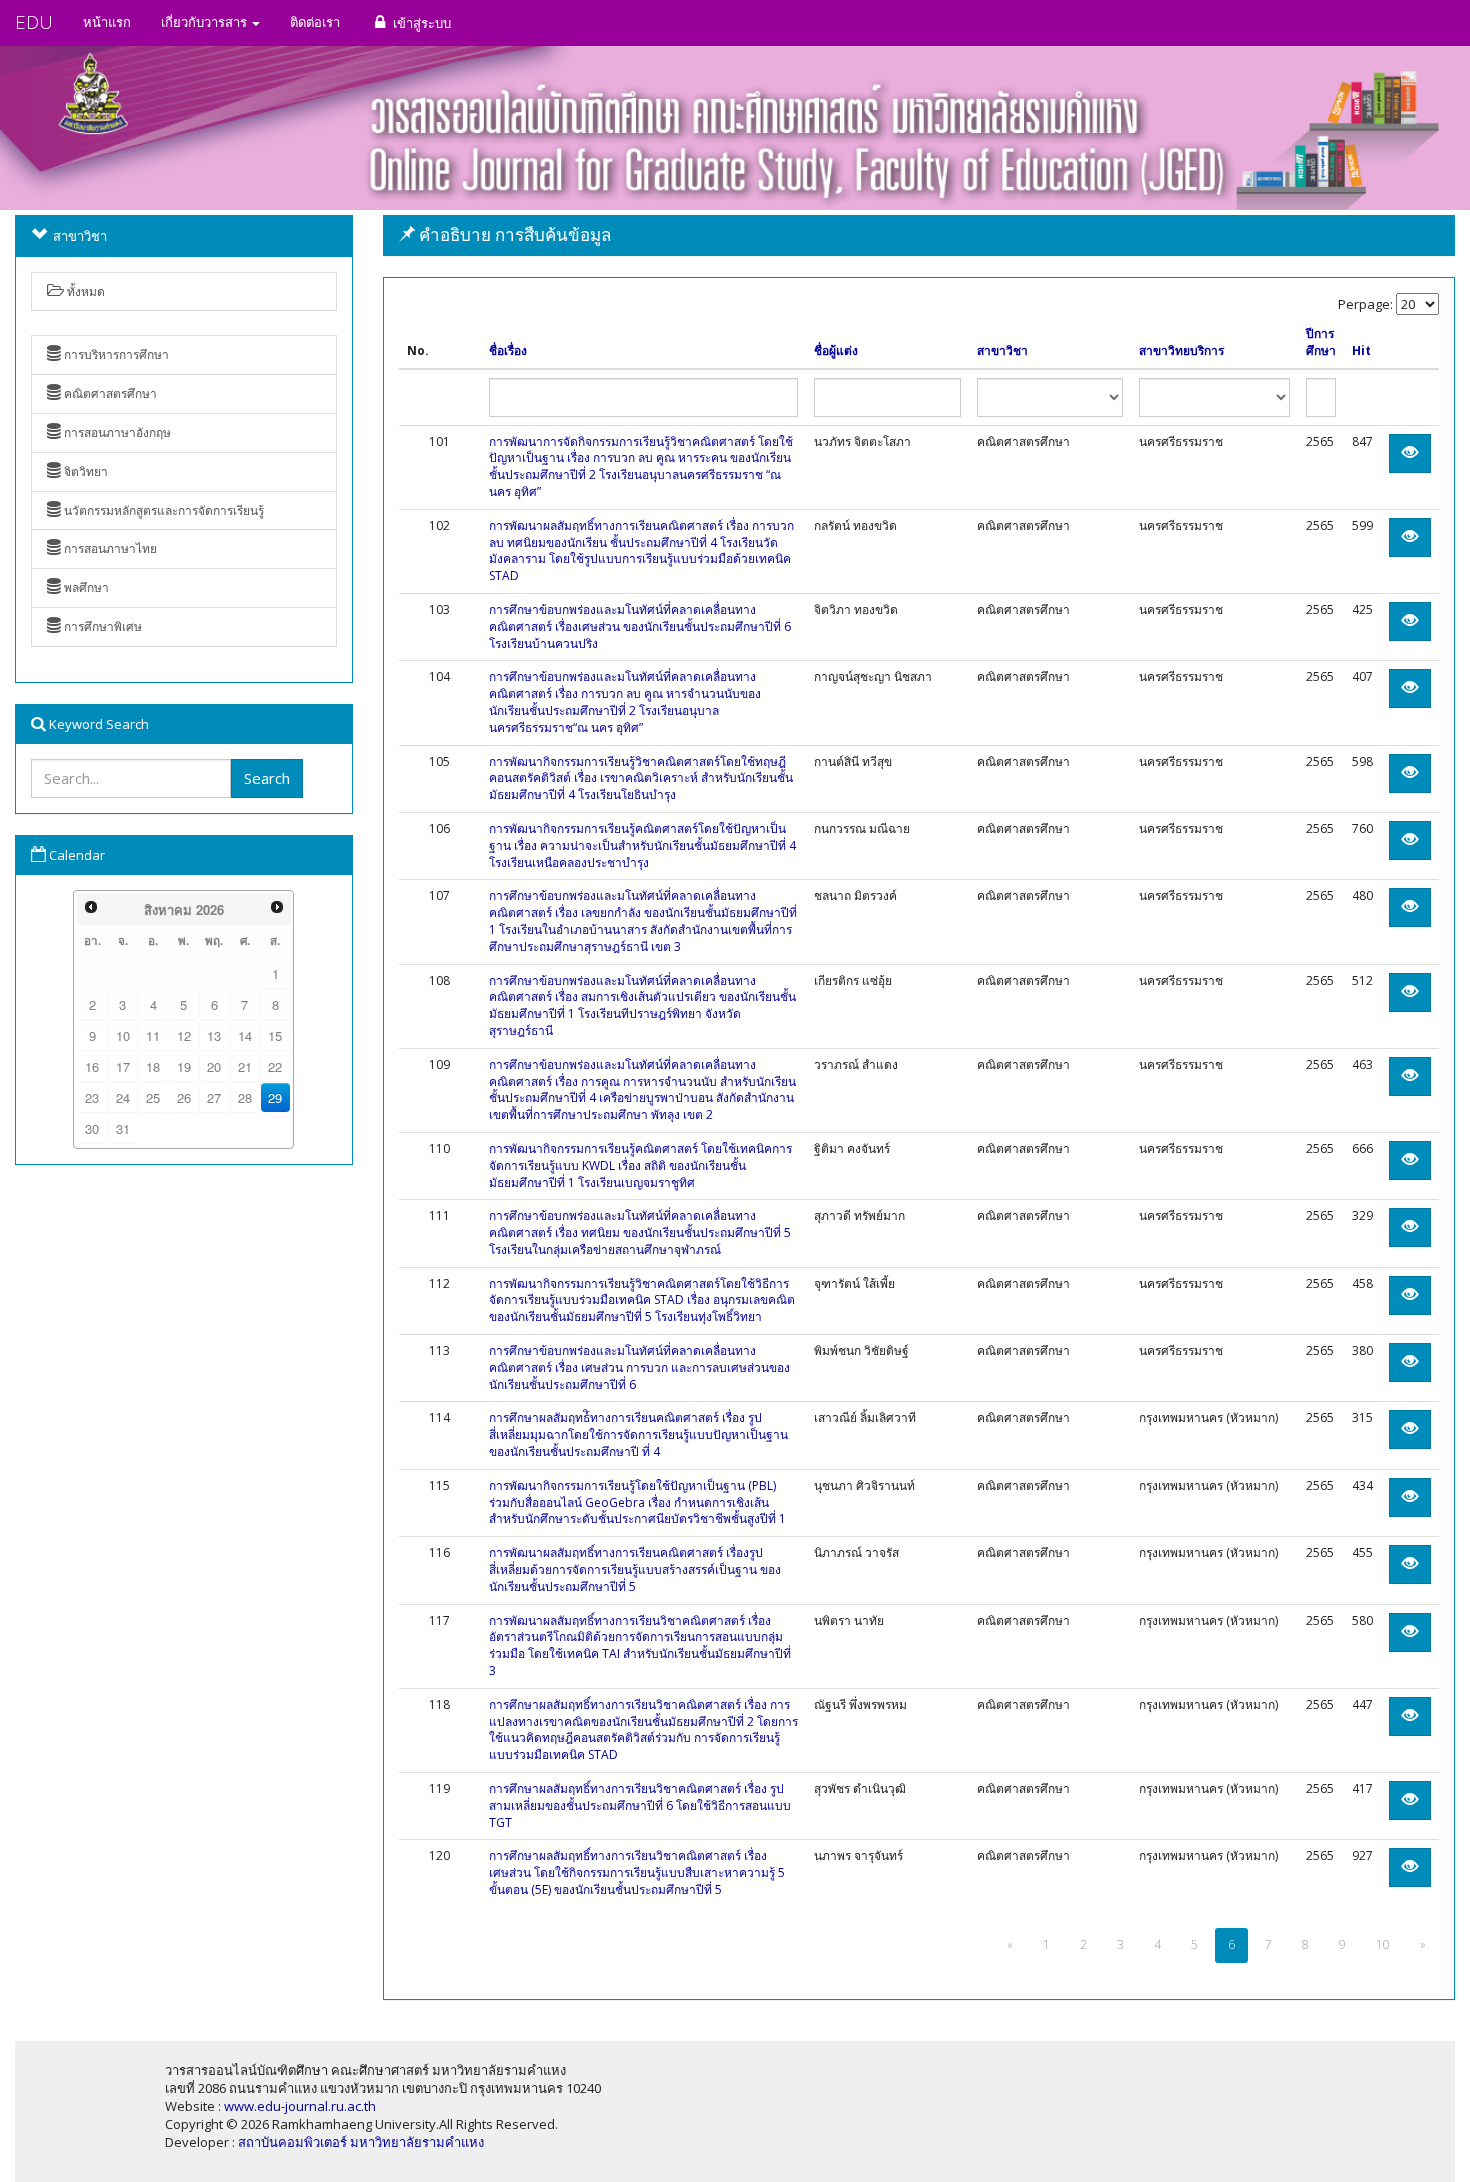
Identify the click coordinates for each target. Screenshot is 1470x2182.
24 (123, 1097)
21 (245, 1066)
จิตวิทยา (84, 471)
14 (245, 1035)
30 (92, 1128)
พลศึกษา (85, 587)
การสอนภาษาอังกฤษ (116, 432)
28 (245, 1097)
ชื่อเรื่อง (508, 351)
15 (275, 1035)
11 (153, 1035)
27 (214, 1097)
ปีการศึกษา (1321, 342)
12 (184, 1035)
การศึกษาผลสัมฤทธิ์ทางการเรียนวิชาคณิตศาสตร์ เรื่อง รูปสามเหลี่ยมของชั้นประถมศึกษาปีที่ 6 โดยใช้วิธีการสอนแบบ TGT (640, 1805)
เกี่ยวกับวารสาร (205, 22)
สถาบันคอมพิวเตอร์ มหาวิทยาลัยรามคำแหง (361, 2142)
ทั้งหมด (84, 291)
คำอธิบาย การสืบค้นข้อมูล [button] (513, 234)
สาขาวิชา (1002, 351)
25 (153, 1097)
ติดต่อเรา (315, 22)
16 (92, 1066)
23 (92, 1097)
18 (153, 1066)
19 (184, 1066)
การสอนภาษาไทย (109, 548)
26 (184, 1097)
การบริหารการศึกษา (115, 354)
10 (123, 1035)
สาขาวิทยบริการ (1181, 351)
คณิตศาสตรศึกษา (109, 393)
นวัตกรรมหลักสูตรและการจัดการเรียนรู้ (162, 510)
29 (275, 1097)
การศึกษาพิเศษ (101, 626)
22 (275, 1066)
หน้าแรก (107, 22)
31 (123, 1128)
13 (214, 1035)
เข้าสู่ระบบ (420, 23)
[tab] (919, 235)
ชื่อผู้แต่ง (836, 351)
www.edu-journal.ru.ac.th (300, 2106)
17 (123, 1066)
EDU (34, 22)
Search (267, 778)
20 (214, 1066)
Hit (1361, 351)
